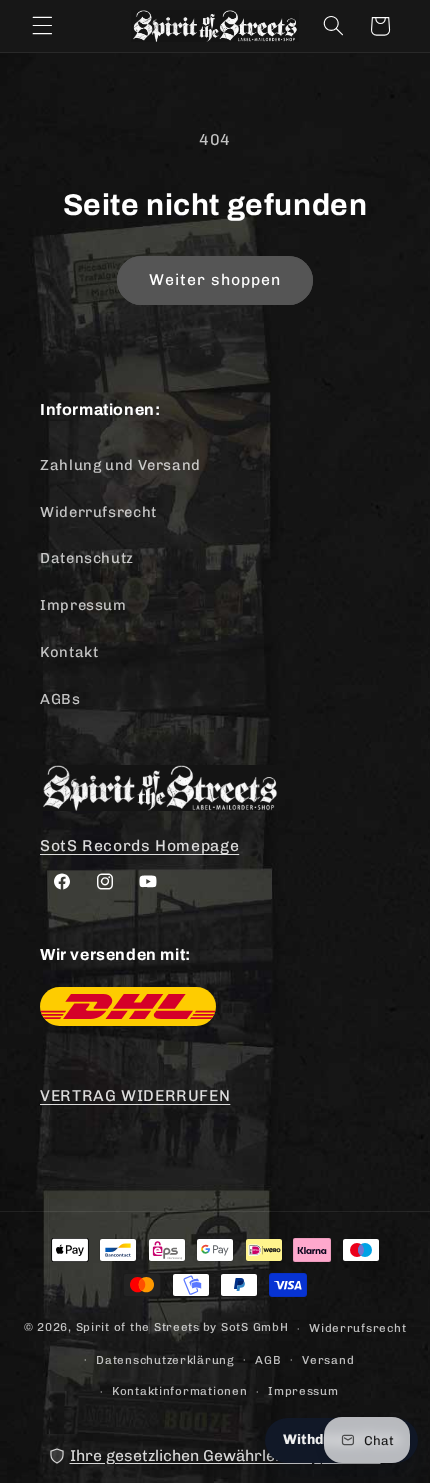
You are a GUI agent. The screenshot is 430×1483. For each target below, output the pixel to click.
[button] (42, 26)
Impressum (83, 605)
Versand (328, 1360)
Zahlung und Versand (120, 465)
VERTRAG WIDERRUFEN (135, 1095)
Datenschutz (87, 558)
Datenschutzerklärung (165, 1360)
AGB (268, 1360)
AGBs (60, 699)
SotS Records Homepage (139, 845)
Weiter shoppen (215, 279)
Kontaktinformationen (180, 1391)
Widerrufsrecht (98, 512)
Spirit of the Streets (138, 1328)
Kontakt (69, 652)
